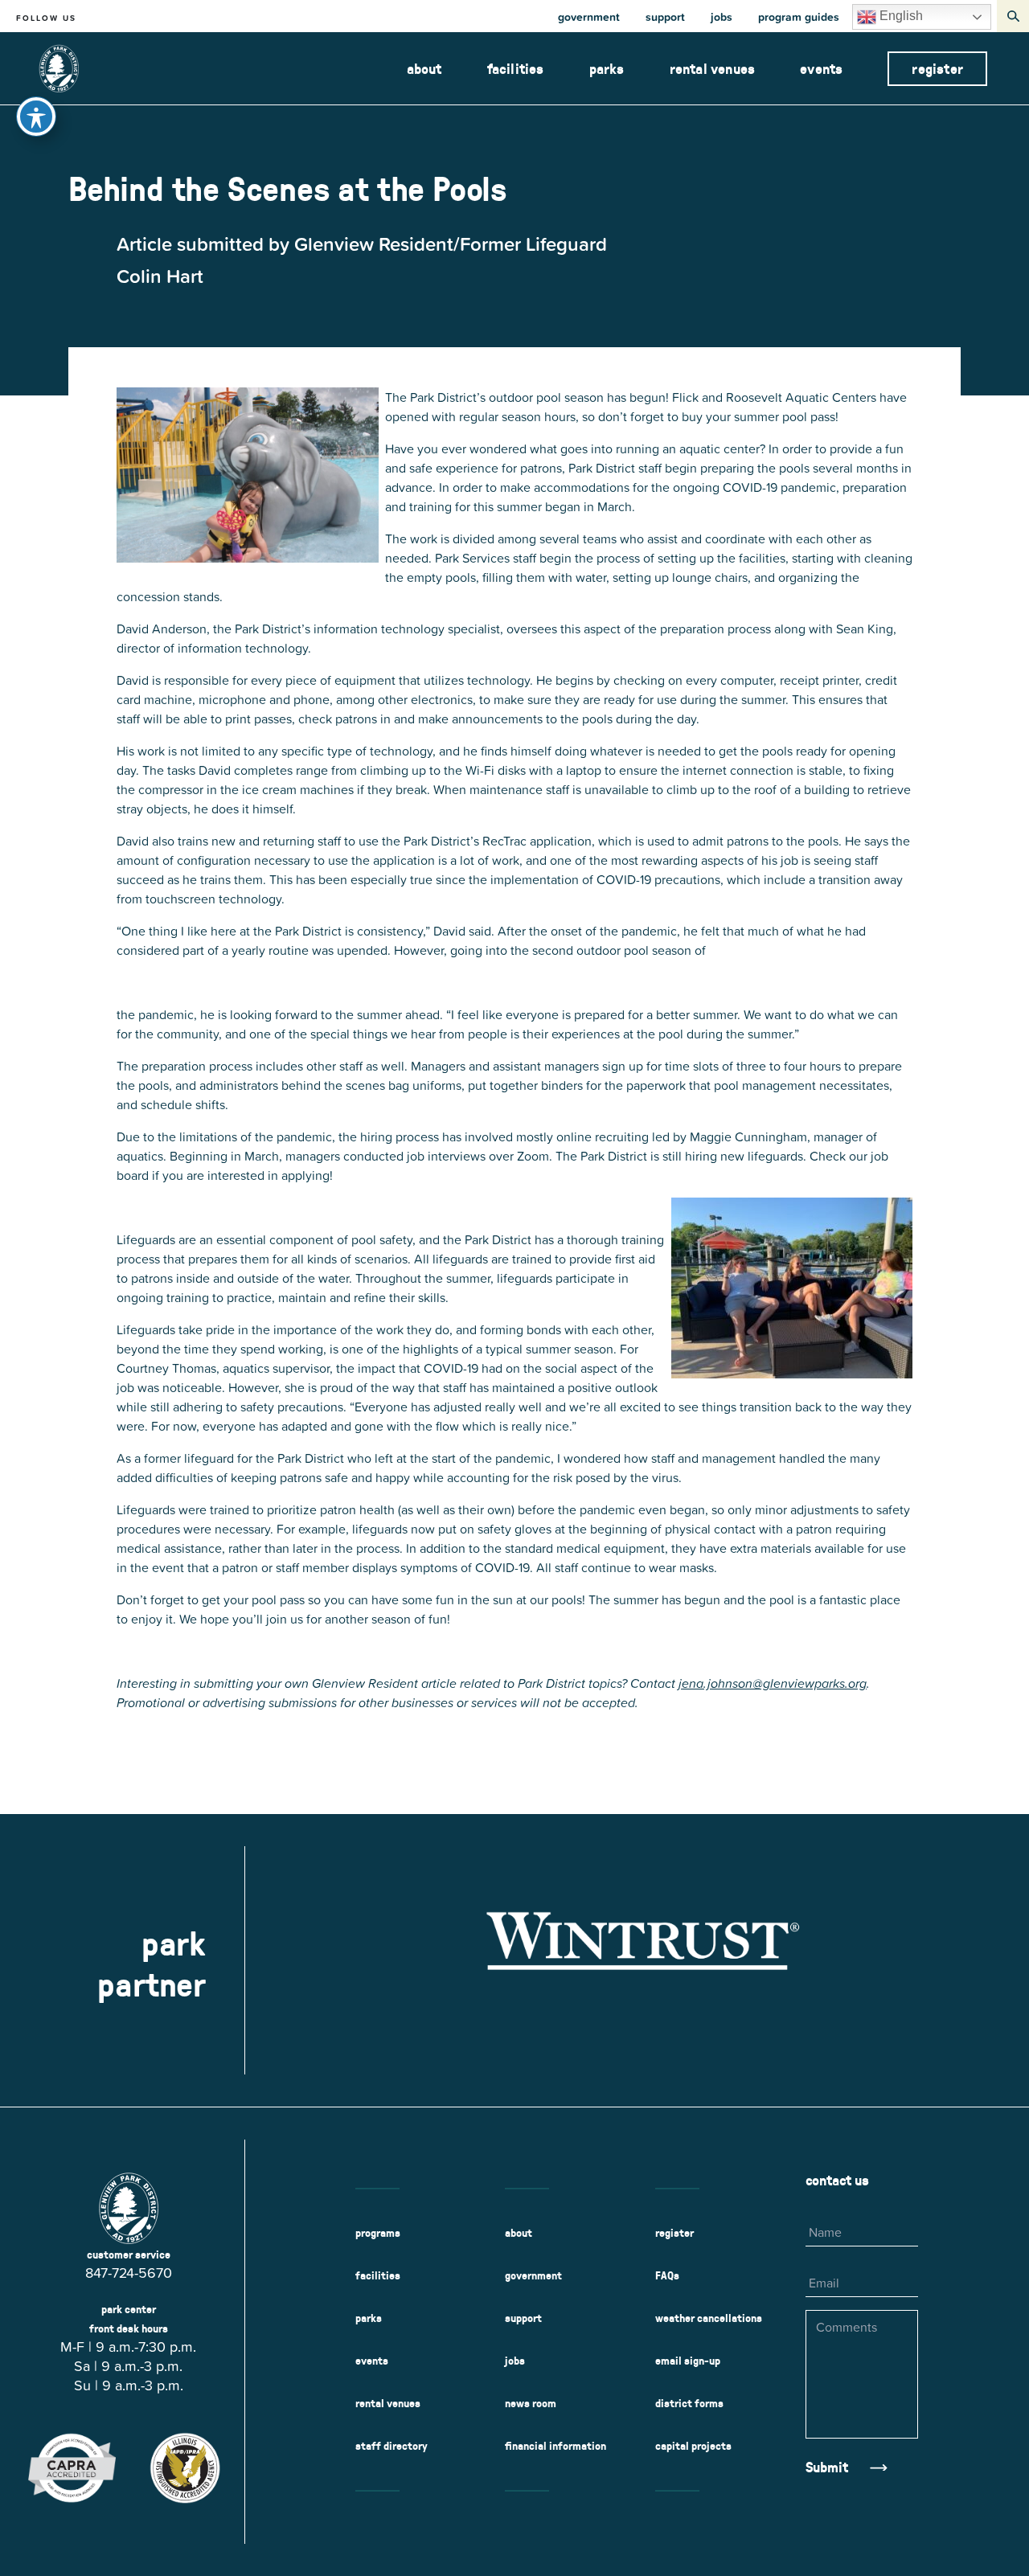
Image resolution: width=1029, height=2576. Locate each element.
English (900, 16)
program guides (799, 17)
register (937, 69)
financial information (555, 2446)
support (665, 17)
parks (607, 69)
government (589, 17)
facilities (516, 69)
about (424, 69)
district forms (689, 2403)
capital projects (693, 2446)
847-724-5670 (129, 2273)
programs (378, 2233)
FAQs (667, 2275)
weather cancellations (709, 2318)
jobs (722, 17)
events (821, 69)
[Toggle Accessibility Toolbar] (36, 117)
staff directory (392, 2446)
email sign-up (688, 2361)
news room (531, 2403)
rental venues (713, 69)
